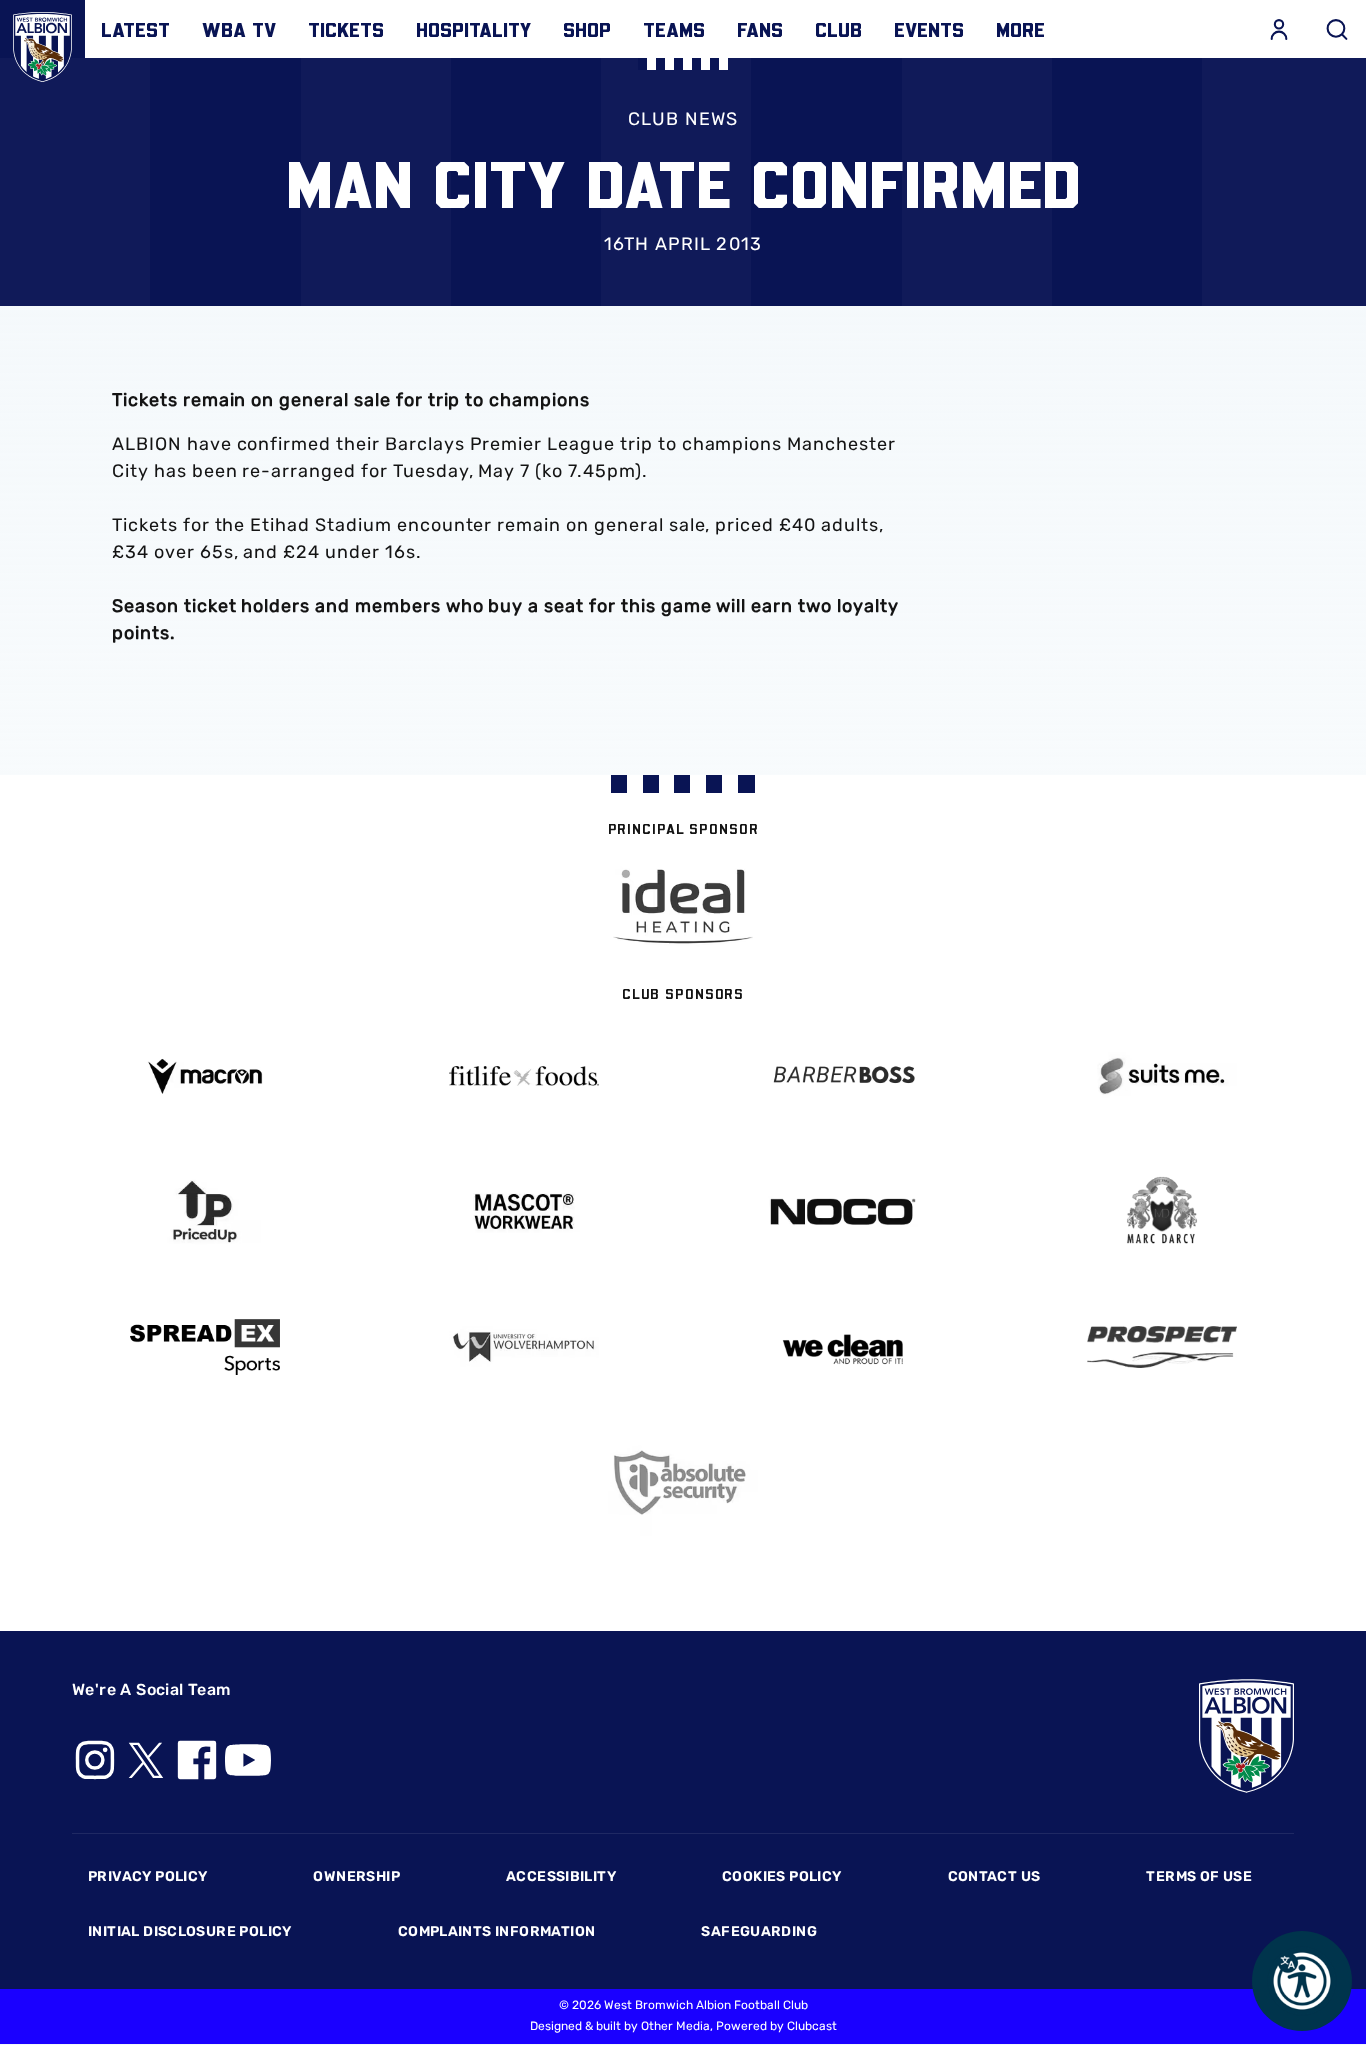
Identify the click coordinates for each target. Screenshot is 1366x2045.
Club (838, 29)
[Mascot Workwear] (523, 1211)
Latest (135, 29)
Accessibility (561, 1876)
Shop (587, 29)
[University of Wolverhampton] (523, 1347)
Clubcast (812, 2026)
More (1020, 29)
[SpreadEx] (204, 1347)
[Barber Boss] (842, 1076)
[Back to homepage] (42, 42)
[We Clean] (842, 1347)
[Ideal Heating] (683, 906)
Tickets (346, 29)
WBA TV (239, 29)
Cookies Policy (781, 1876)
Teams (674, 29)
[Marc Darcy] (1161, 1211)
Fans (760, 29)
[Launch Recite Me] (1302, 1981)
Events (929, 29)
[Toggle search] (1337, 29)
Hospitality (473, 29)
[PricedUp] (204, 1211)
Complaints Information (497, 1931)
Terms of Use (1199, 1876)
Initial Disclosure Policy (190, 1931)
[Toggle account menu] (1279, 29)
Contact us (994, 1876)
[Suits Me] (1161, 1076)
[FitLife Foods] (523, 1076)
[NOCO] (842, 1211)
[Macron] (204, 1076)
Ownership (356, 1876)
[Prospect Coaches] (1161, 1347)
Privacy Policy (147, 1876)
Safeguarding (759, 1931)
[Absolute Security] (683, 1482)
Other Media (675, 2026)
